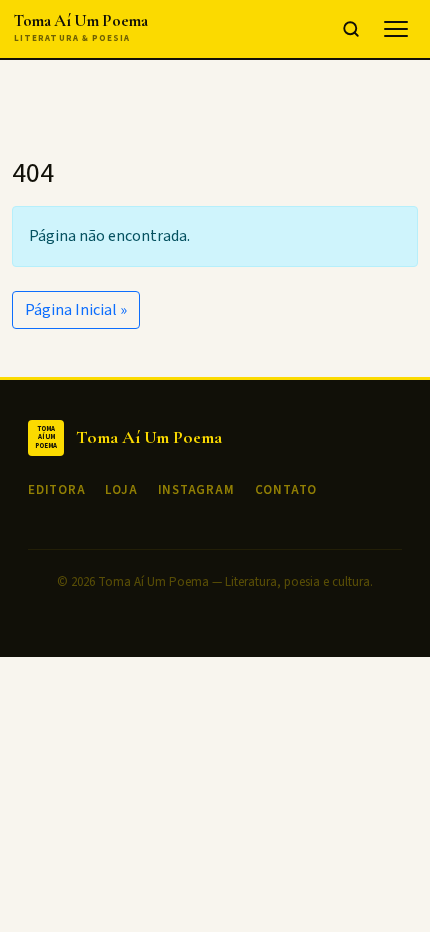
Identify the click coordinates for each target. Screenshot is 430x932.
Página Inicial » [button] (76, 310)
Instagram (196, 490)
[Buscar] (351, 29)
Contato (286, 490)
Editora (56, 490)
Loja (121, 490)
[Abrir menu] (396, 29)
